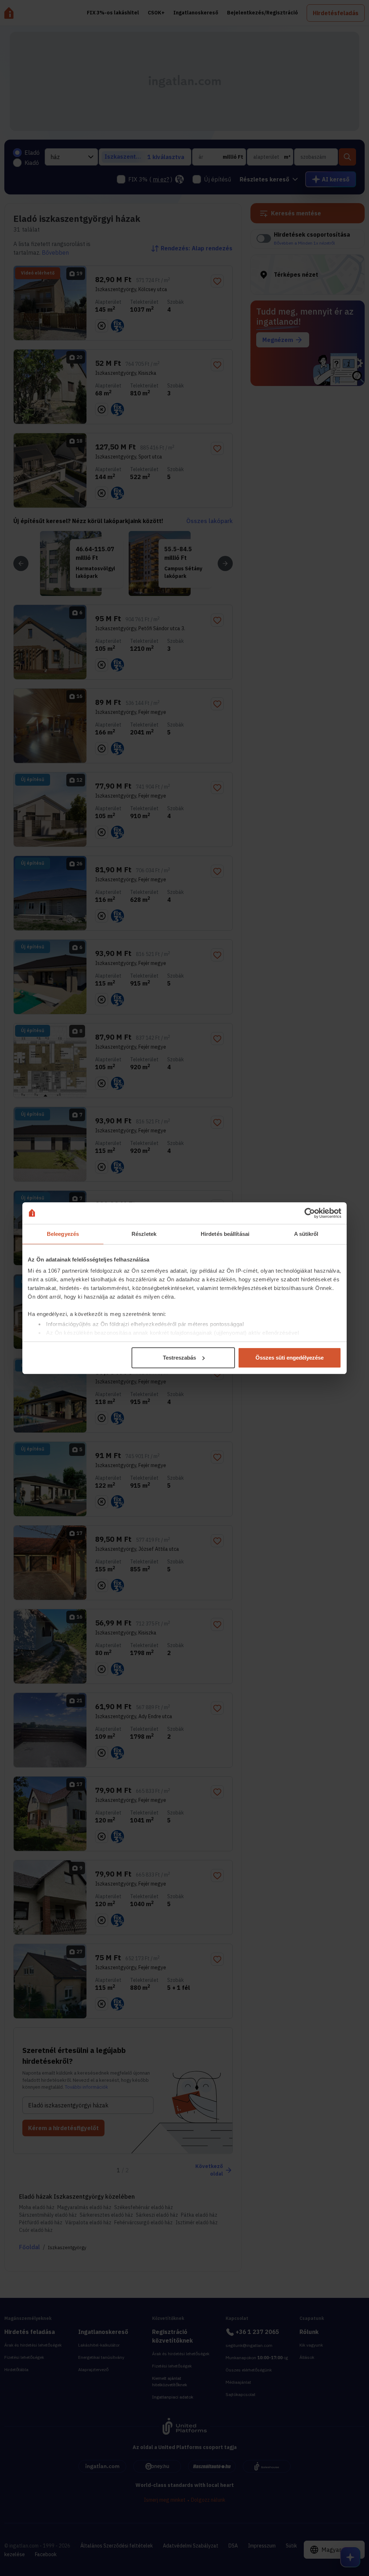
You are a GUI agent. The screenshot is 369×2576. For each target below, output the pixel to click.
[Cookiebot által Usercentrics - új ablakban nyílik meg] (310, 1213)
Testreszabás (179, 1358)
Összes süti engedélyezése (290, 1358)
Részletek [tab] (144, 1234)
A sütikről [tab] (306, 1234)
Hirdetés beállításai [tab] (225, 1234)
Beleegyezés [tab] (63, 1234)
